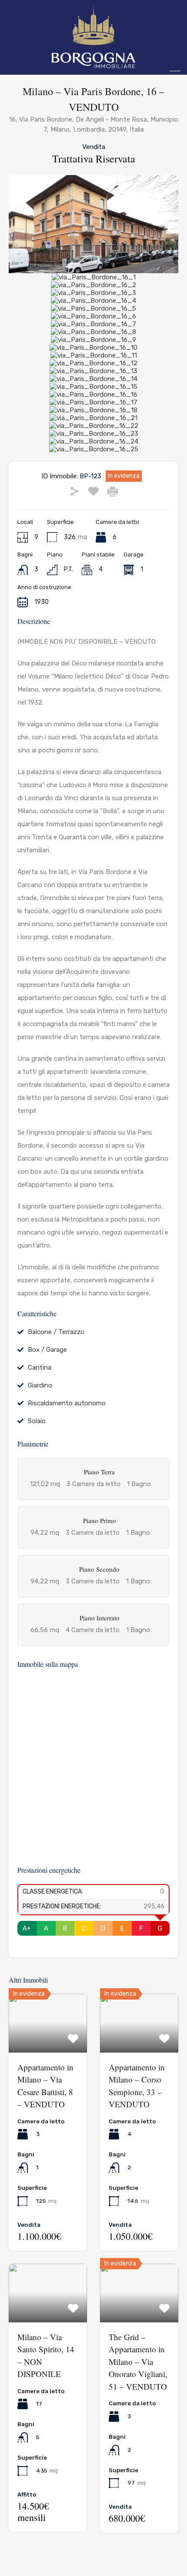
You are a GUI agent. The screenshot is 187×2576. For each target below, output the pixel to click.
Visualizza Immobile (48, 2041)
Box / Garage (47, 1350)
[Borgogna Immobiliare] (93, 64)
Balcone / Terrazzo (56, 1332)
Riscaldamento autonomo (67, 1403)
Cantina (40, 1367)
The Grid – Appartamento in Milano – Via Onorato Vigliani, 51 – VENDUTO (138, 2362)
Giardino (40, 1385)
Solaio (37, 1421)
